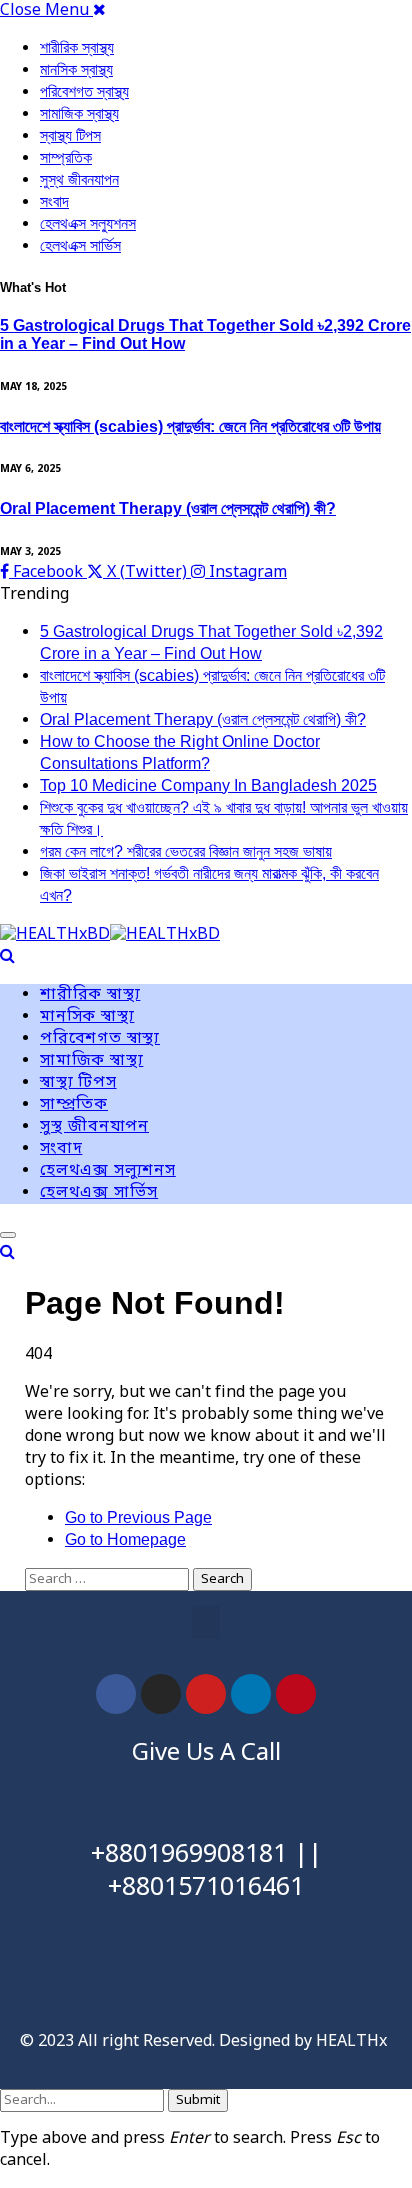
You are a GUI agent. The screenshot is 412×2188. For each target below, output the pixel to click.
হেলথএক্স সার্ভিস (80, 245)
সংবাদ (54, 201)
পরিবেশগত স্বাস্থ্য (84, 91)
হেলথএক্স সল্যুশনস (88, 223)
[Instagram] (161, 1694)
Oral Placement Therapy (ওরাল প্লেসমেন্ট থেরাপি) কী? (168, 508)
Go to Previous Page (138, 1517)
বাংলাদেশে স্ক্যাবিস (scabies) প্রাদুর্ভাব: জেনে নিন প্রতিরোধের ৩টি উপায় (190, 426)
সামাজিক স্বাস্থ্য (79, 113)
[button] (206, 1622)
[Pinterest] (296, 1694)
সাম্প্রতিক (66, 157)
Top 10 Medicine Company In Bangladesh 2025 (208, 785)
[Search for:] (109, 1579)
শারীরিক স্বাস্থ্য (77, 47)
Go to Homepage (125, 1539)
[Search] (7, 955)
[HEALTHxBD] (110, 936)
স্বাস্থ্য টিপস (70, 135)
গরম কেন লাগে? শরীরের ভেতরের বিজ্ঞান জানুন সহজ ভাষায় (186, 851)
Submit (198, 2100)
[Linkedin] (251, 1694)
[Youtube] (206, 1694)
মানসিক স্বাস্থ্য (76, 69)
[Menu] (8, 1235)
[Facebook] (116, 1694)
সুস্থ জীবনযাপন (79, 179)
